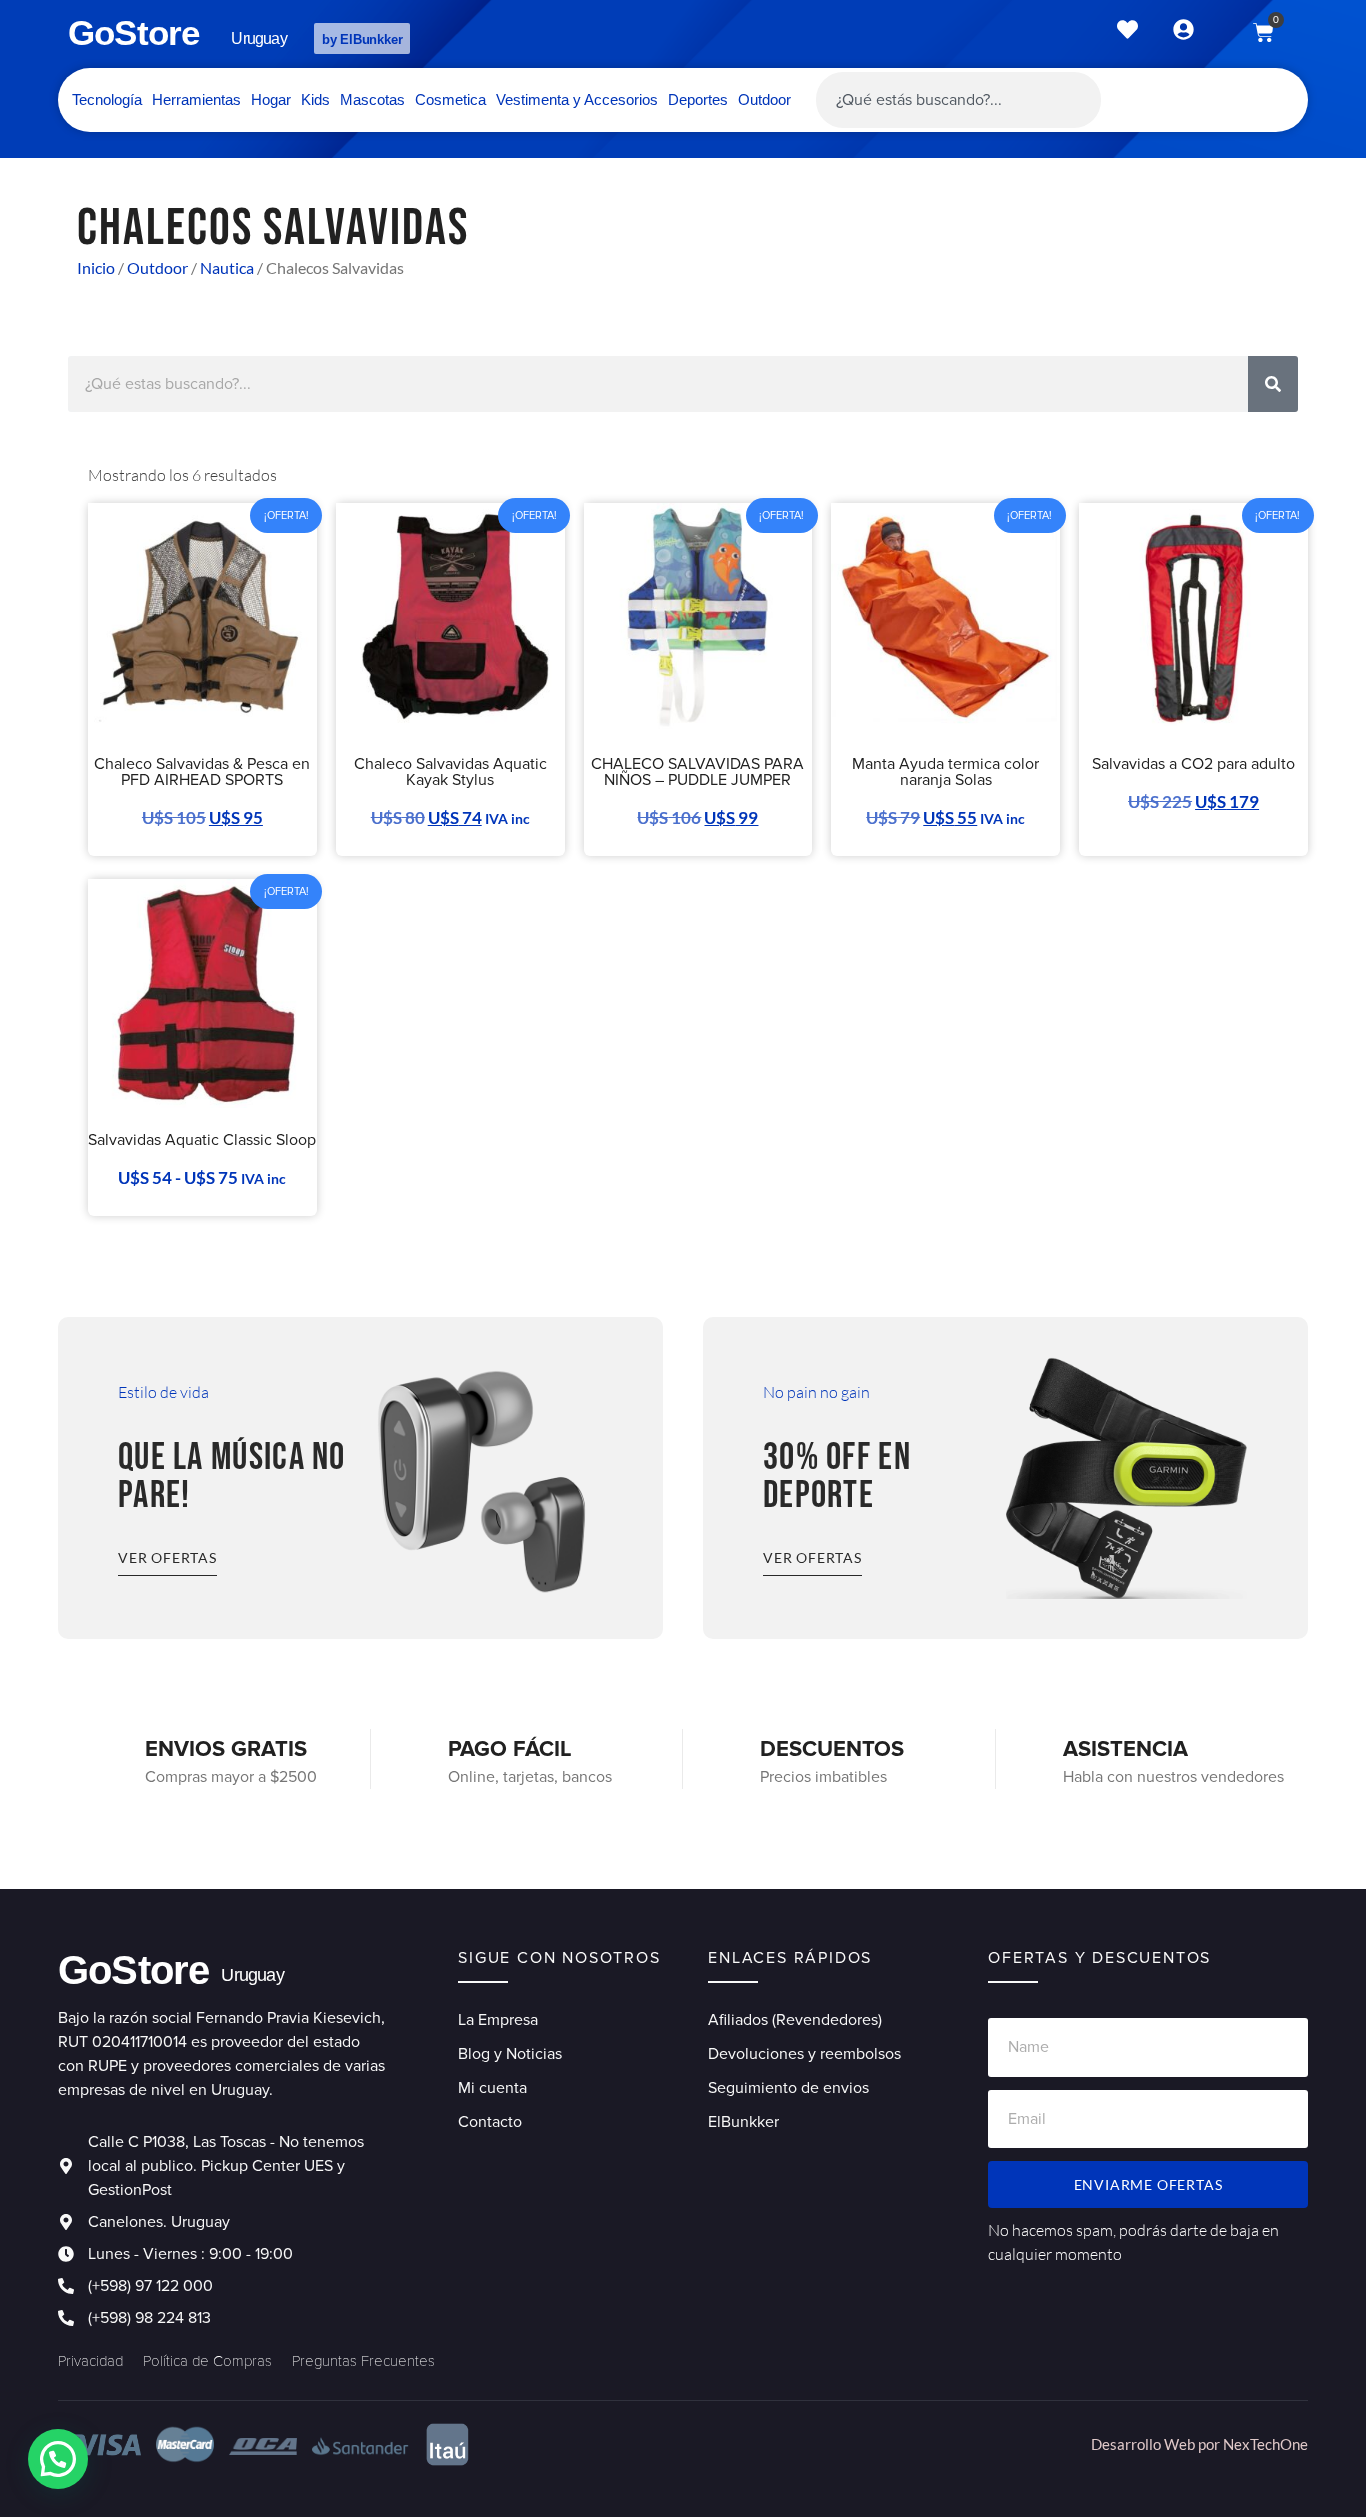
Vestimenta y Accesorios (577, 99)
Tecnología (107, 99)
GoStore (133, 32)
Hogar (271, 99)
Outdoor (764, 99)
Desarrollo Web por (1157, 2444)
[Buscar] (1273, 384)
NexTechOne (1265, 2444)
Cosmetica (450, 99)
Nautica (227, 267)
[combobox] (958, 100)
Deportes (698, 99)
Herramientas (196, 99)
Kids (315, 99)
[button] (58, 2459)
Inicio (96, 267)
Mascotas (372, 99)
